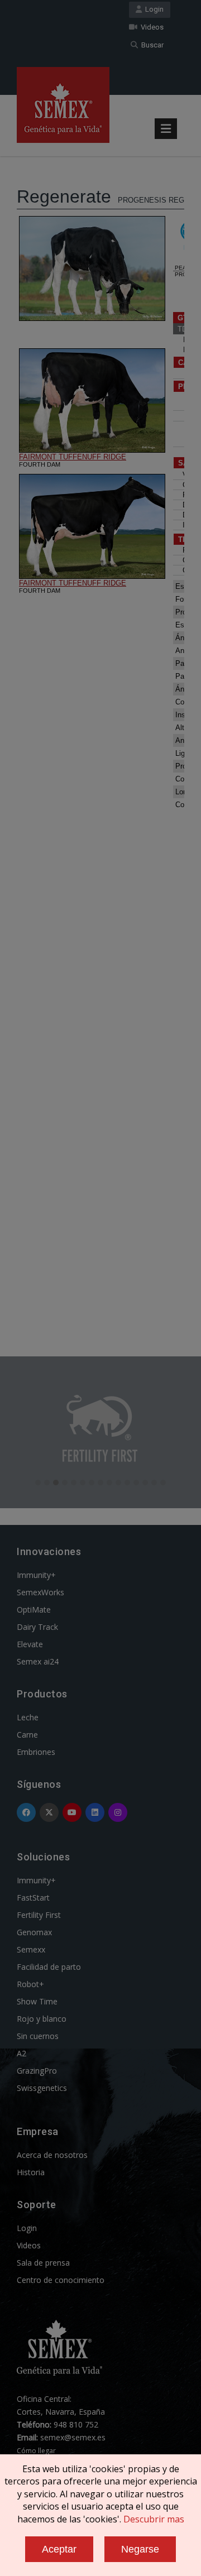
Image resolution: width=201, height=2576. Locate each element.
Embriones (36, 1752)
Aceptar (59, 2549)
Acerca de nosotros (52, 2155)
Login (153, 9)
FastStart (33, 1898)
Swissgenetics (42, 2088)
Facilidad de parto (49, 1967)
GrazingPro (37, 2071)
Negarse (140, 2549)
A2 (21, 2053)
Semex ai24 (38, 1661)
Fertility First (39, 1915)
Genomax (34, 1932)
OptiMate (34, 1610)
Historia (31, 2172)
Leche (28, 1717)
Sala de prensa (43, 2263)
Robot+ (30, 1984)
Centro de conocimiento (61, 2280)
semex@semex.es (73, 2437)
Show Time (37, 2001)
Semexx (31, 1949)
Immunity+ (36, 1575)
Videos (150, 27)
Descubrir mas (154, 2519)
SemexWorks (40, 1592)
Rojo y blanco (42, 2019)
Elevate (30, 1644)
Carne (27, 1735)
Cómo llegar (36, 2451)
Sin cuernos (38, 2036)
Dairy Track (37, 1627)
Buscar (151, 45)
